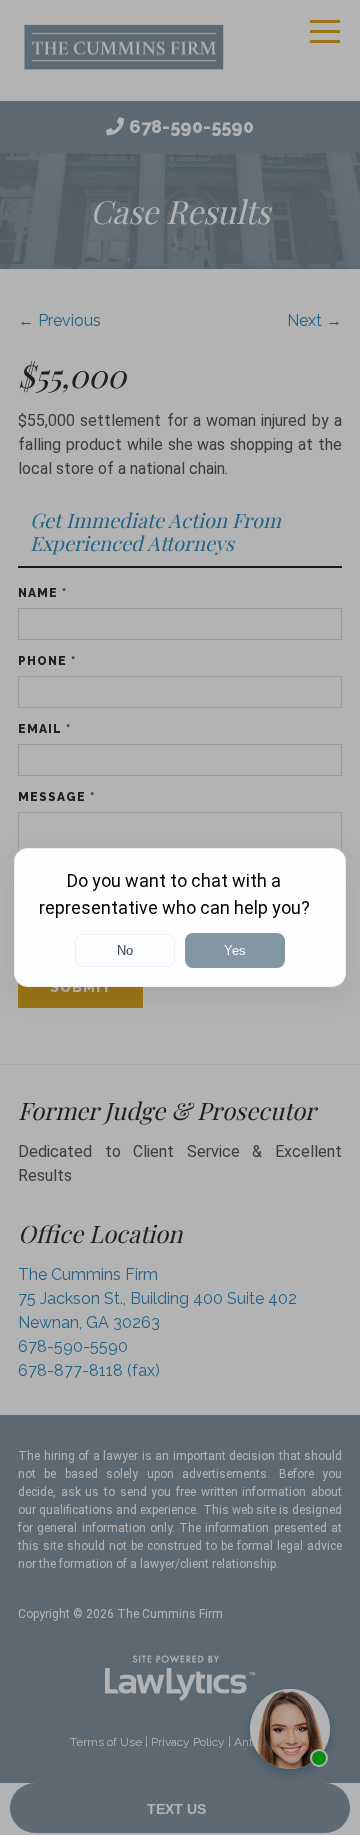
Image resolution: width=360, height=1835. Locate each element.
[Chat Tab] (180, 917)
